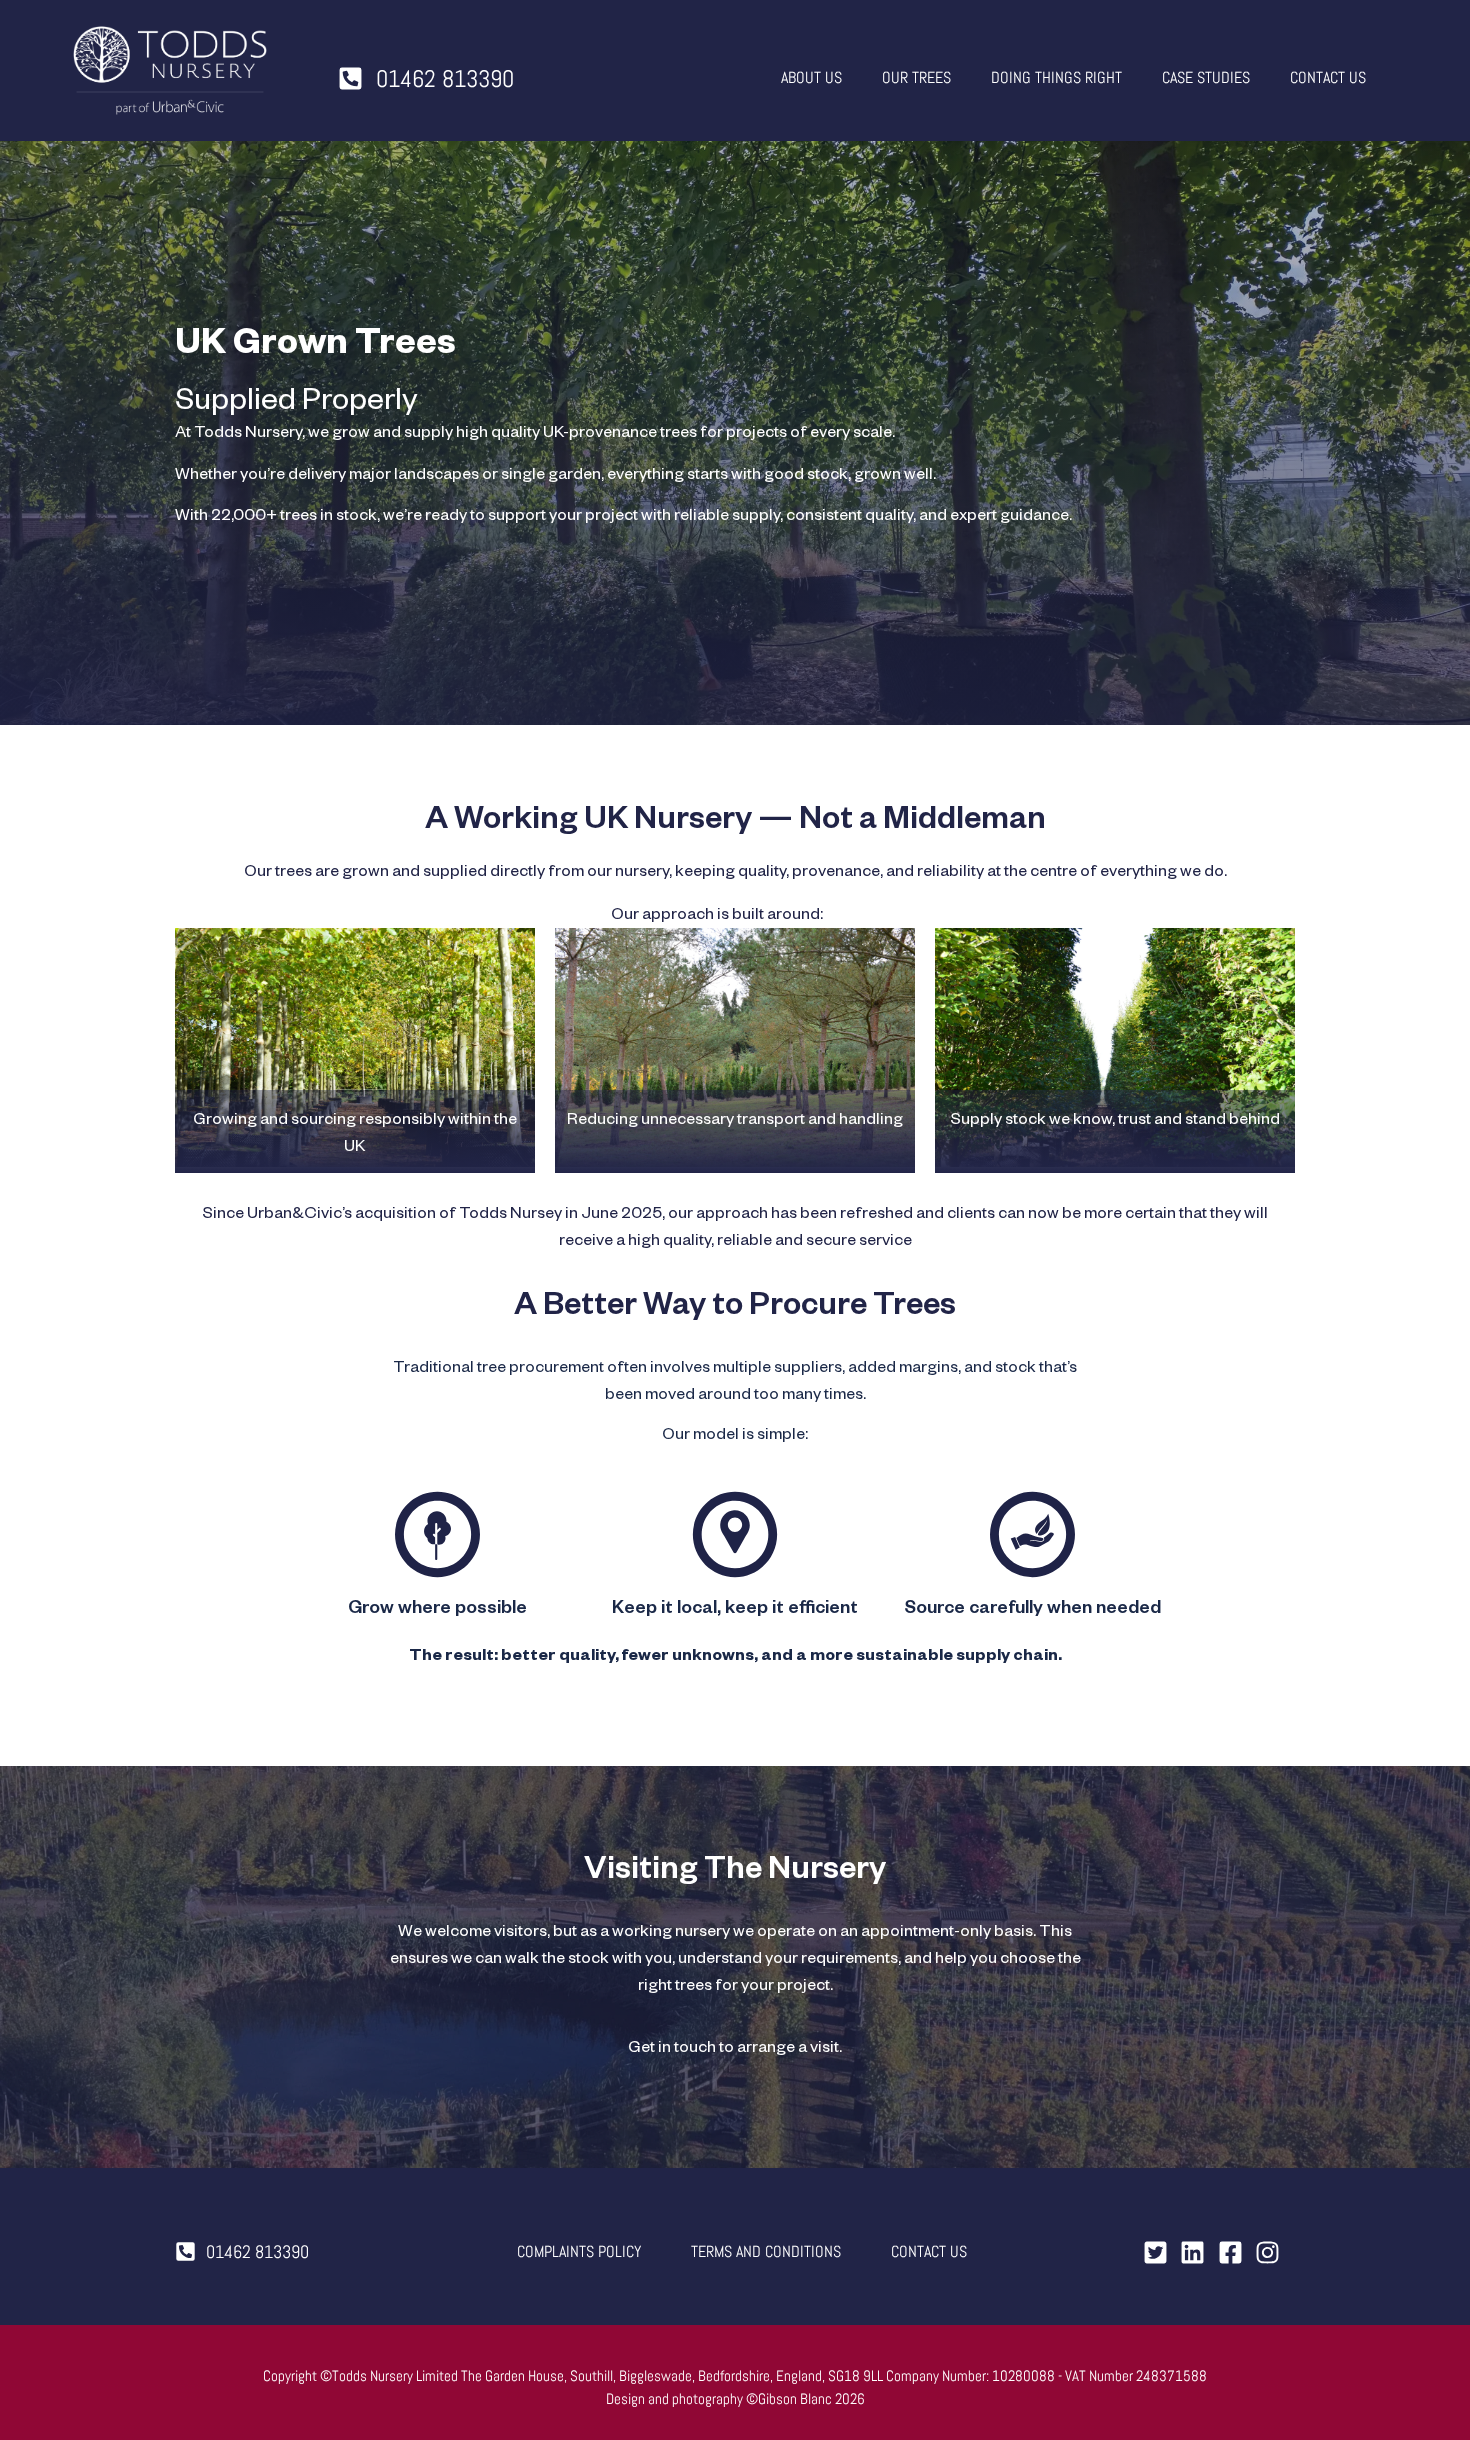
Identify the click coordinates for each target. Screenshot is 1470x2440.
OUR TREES (916, 77)
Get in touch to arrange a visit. (735, 2050)
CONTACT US (1328, 77)
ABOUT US (811, 77)
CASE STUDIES (1206, 77)
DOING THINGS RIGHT (1056, 77)
